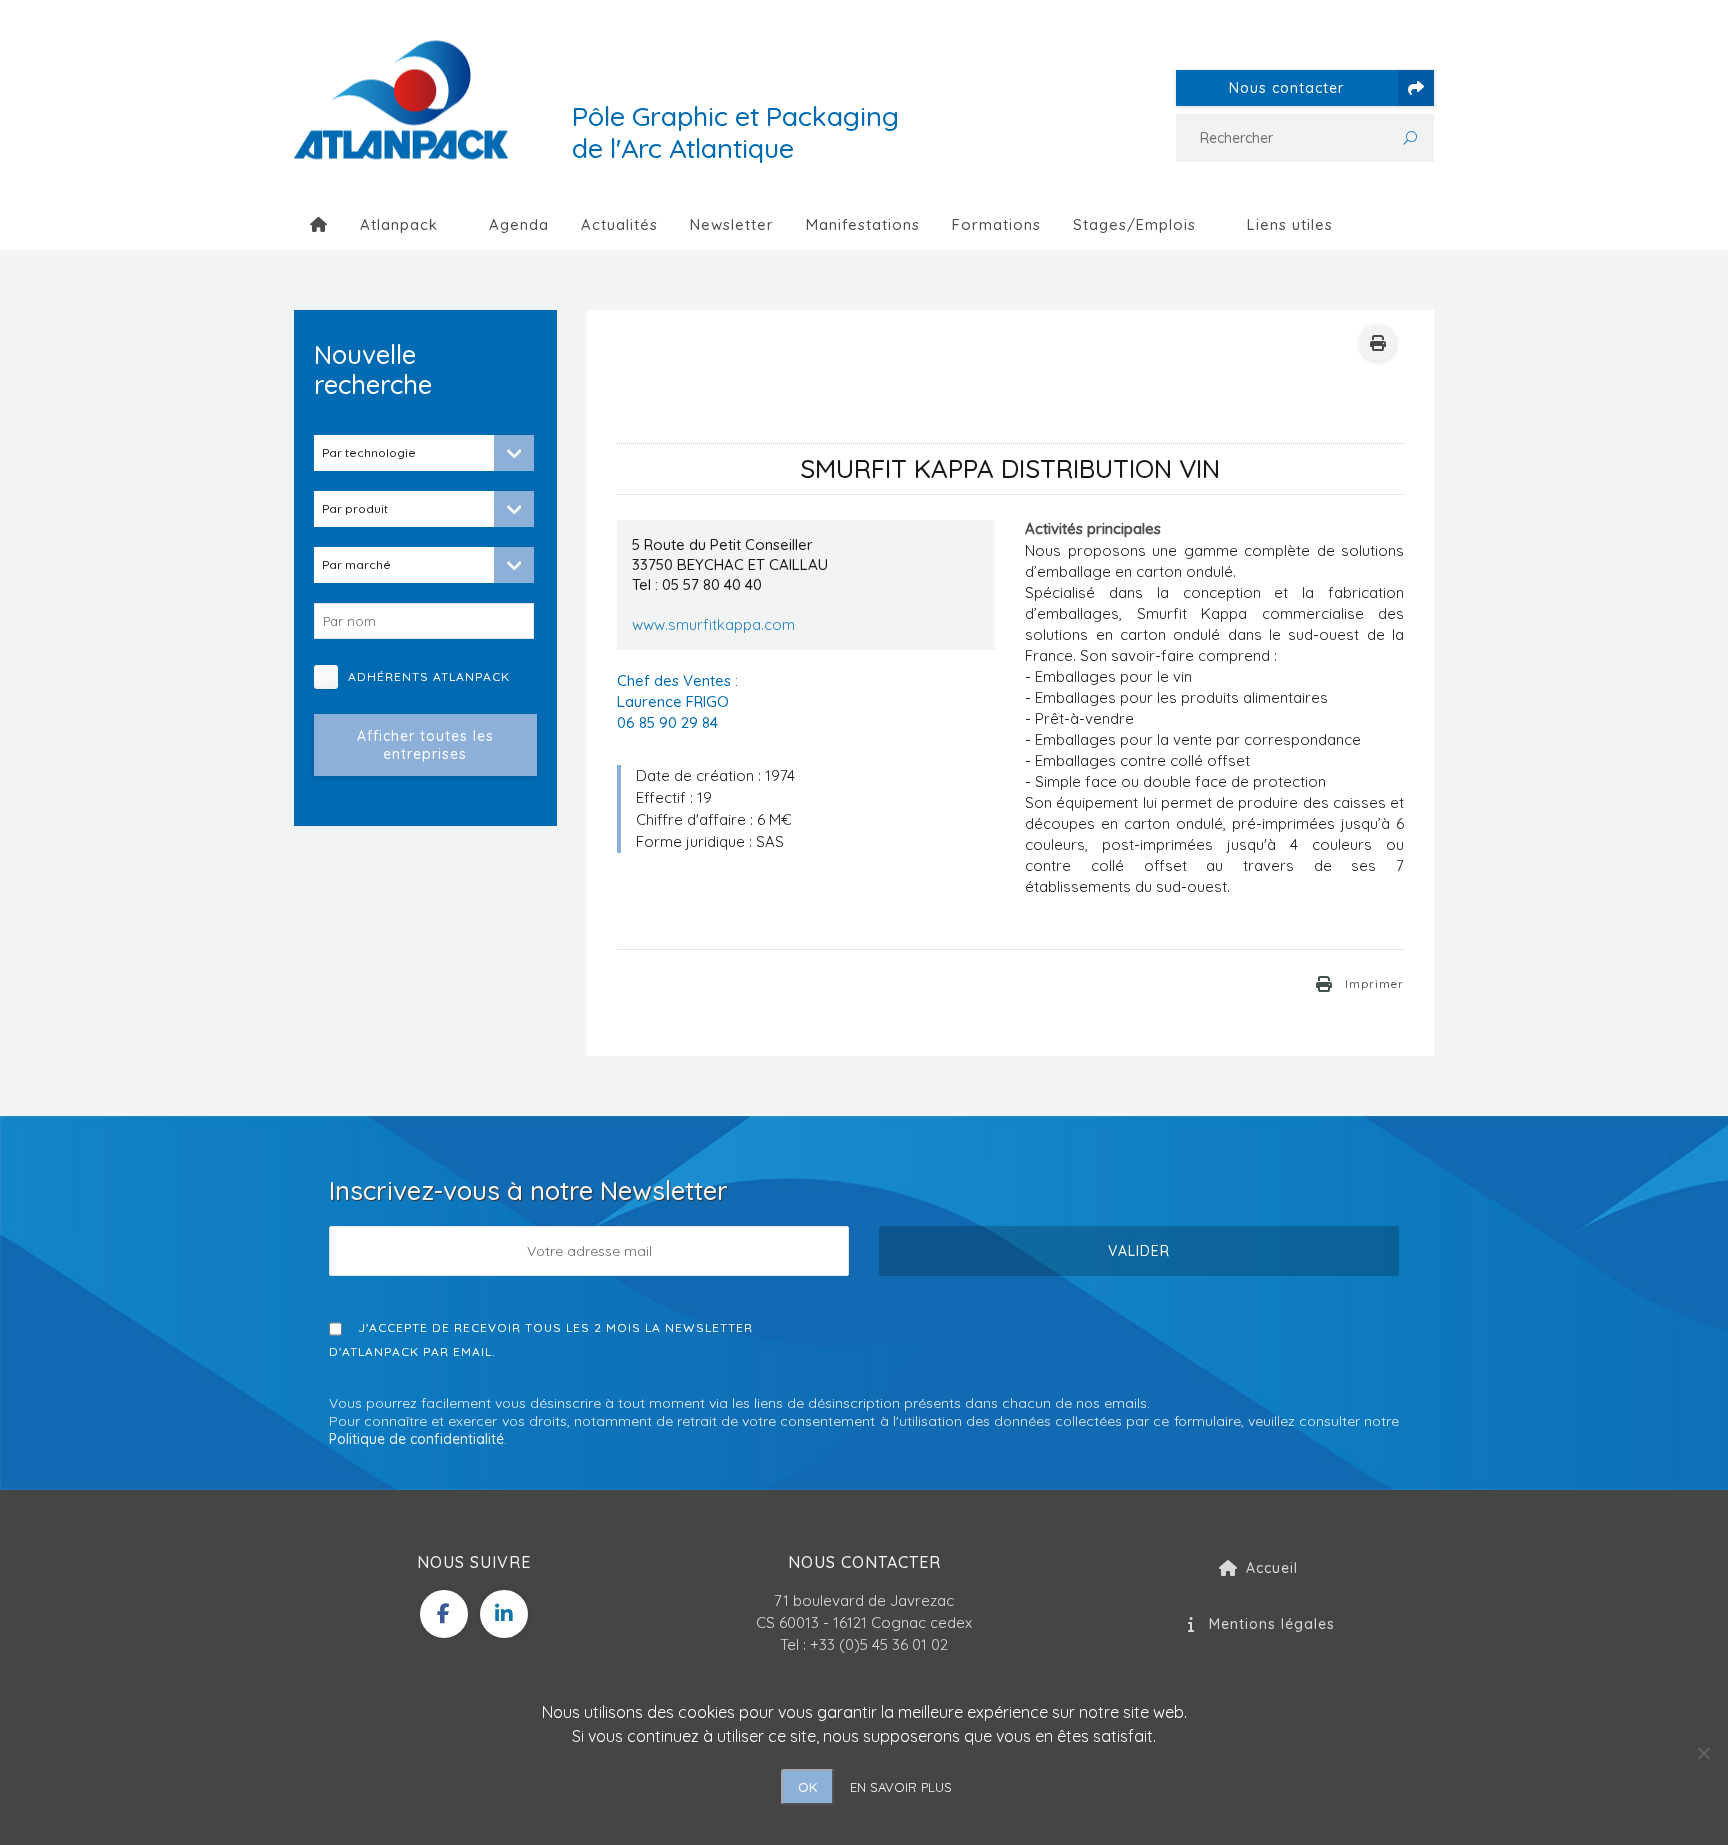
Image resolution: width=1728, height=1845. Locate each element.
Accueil (1272, 1568)
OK (807, 1787)
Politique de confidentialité (416, 1439)
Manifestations (863, 224)
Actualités (619, 224)
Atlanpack (399, 224)
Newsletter (732, 224)
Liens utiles (1290, 224)
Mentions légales (1272, 1624)
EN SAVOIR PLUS (901, 1787)
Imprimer (1374, 984)
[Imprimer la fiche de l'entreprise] (1378, 343)
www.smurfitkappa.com (713, 624)
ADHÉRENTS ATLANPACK (436, 676)
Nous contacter (1286, 88)
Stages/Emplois (1134, 224)
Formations (996, 224)
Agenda (519, 224)
